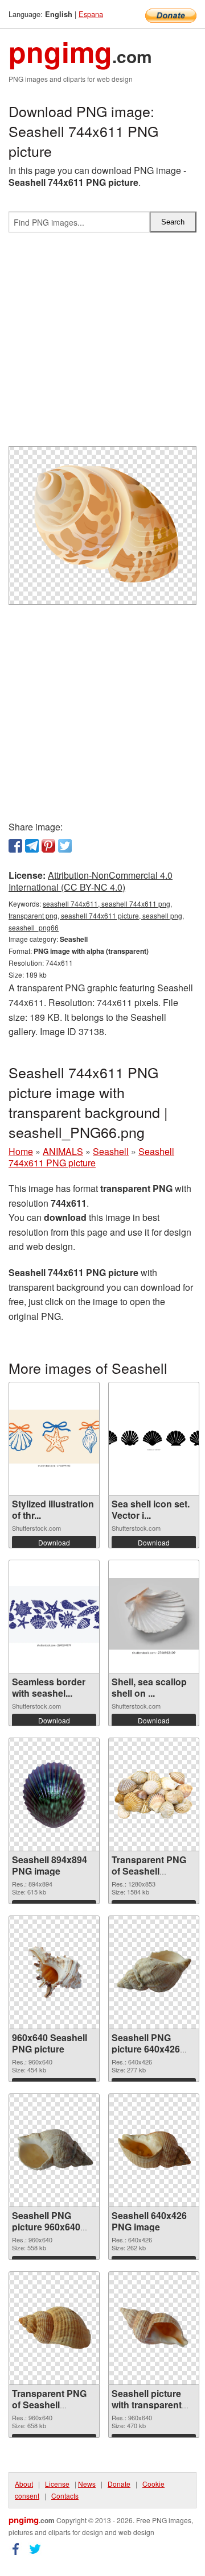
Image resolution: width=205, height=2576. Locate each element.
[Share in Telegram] (32, 846)
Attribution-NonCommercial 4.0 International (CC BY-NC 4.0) (91, 881)
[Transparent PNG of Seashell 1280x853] (154, 1794)
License (57, 2484)
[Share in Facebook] (15, 846)
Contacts (65, 2496)
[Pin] (48, 846)
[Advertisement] (102, 344)
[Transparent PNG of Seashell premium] (54, 2328)
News (87, 2484)
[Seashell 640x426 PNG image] (154, 2150)
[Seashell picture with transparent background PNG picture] (154, 2328)
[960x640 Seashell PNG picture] (54, 1972)
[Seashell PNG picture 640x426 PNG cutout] (154, 1972)
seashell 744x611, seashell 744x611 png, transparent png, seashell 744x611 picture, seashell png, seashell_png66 (96, 915)
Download (54, 1542)
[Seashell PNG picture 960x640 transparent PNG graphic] (54, 2150)
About (24, 2484)
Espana (91, 14)
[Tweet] (65, 846)
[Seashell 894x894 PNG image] (54, 1794)
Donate (119, 2484)
